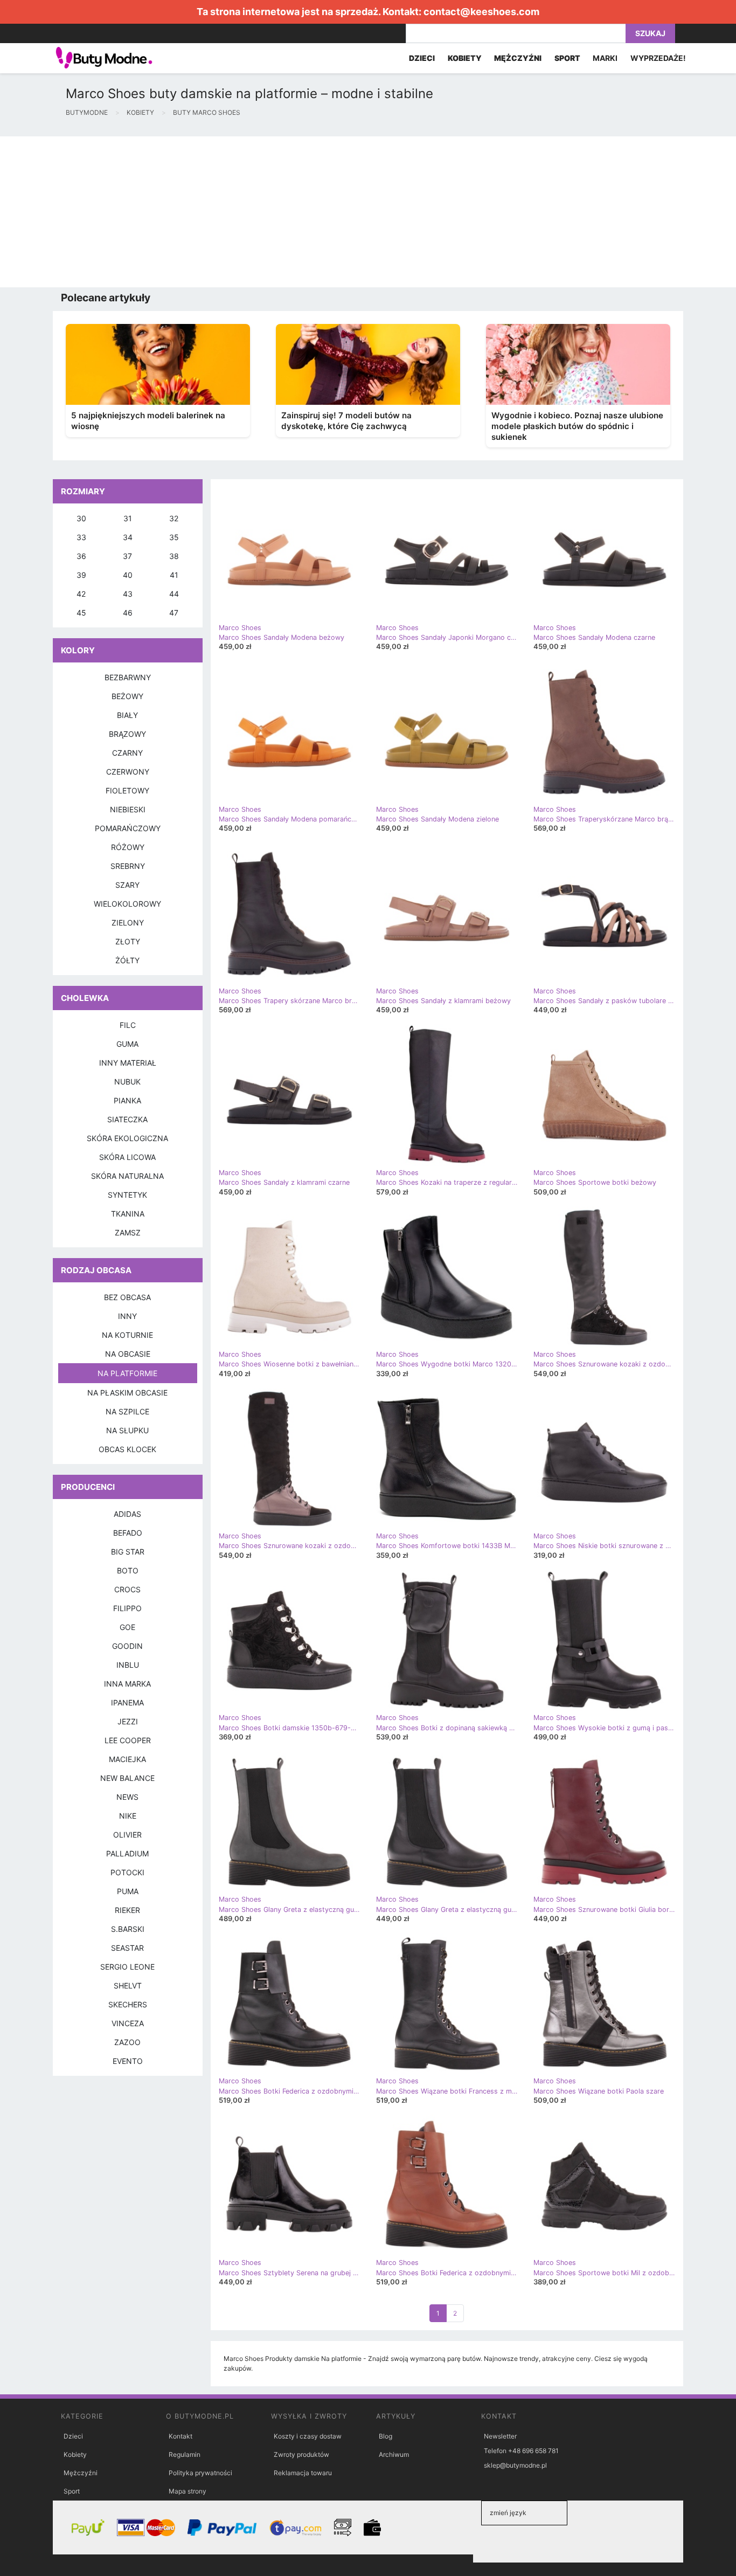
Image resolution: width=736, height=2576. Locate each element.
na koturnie (127, 1335)
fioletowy (127, 790)
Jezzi (128, 1721)
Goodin (127, 1646)
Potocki (127, 1872)
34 (128, 537)
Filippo (127, 1608)
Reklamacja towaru (303, 2473)
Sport (72, 2491)
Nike (128, 1816)
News (127, 1797)
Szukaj (650, 33)
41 (174, 575)
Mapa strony (188, 2491)
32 (174, 518)
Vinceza (128, 2023)
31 (128, 518)
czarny (127, 753)
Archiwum (394, 2454)
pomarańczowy (128, 828)
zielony (128, 923)
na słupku (127, 1430)
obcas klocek (127, 1449)
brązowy (127, 734)
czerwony (128, 772)
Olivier (127, 1835)
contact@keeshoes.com (481, 12)
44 (174, 594)
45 (81, 613)
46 (128, 613)
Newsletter (500, 2436)
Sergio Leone (127, 1967)
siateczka (127, 1119)
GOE (127, 1627)
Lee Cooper (128, 1740)
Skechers (128, 2004)
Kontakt (180, 2436)
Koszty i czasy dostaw (308, 2436)
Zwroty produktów (301, 2454)
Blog (386, 2436)
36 (81, 556)
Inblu (128, 1665)
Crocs (127, 1589)
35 (174, 537)
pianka (127, 1100)
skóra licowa (127, 1157)
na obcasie (128, 1354)
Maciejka (127, 1759)
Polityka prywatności (200, 2473)
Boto (128, 1570)
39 (81, 575)
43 (128, 594)
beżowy (127, 696)
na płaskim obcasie (127, 1393)
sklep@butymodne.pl (515, 2465)
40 (128, 575)
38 (174, 556)
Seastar (127, 1948)
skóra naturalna (127, 1176)
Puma (128, 1891)
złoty (128, 941)
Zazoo (127, 2042)
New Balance (127, 1778)
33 (81, 537)
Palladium (127, 1853)
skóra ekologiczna (127, 1138)
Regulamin (185, 2454)
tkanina (128, 1214)
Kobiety (75, 2454)
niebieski (128, 809)
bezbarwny (128, 677)
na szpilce (127, 1411)
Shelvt (128, 1985)
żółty (127, 960)
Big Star (128, 1552)
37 (127, 556)
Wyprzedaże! (658, 58)
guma (127, 1044)
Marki (605, 58)
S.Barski (128, 1929)
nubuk (127, 1082)
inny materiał (128, 1063)
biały (127, 715)
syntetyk (127, 1195)
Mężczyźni (81, 2473)
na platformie (127, 1373)
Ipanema (127, 1703)
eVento (128, 2061)
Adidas (127, 1514)
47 (174, 613)
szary (127, 885)
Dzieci (73, 2436)
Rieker (127, 1910)
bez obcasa (127, 1297)
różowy (128, 847)
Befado (128, 1533)
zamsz (128, 1232)
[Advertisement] (323, 212)
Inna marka (127, 1684)
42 (81, 594)
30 (81, 518)
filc (128, 1025)
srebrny (128, 866)
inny (127, 1316)
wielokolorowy (127, 904)
